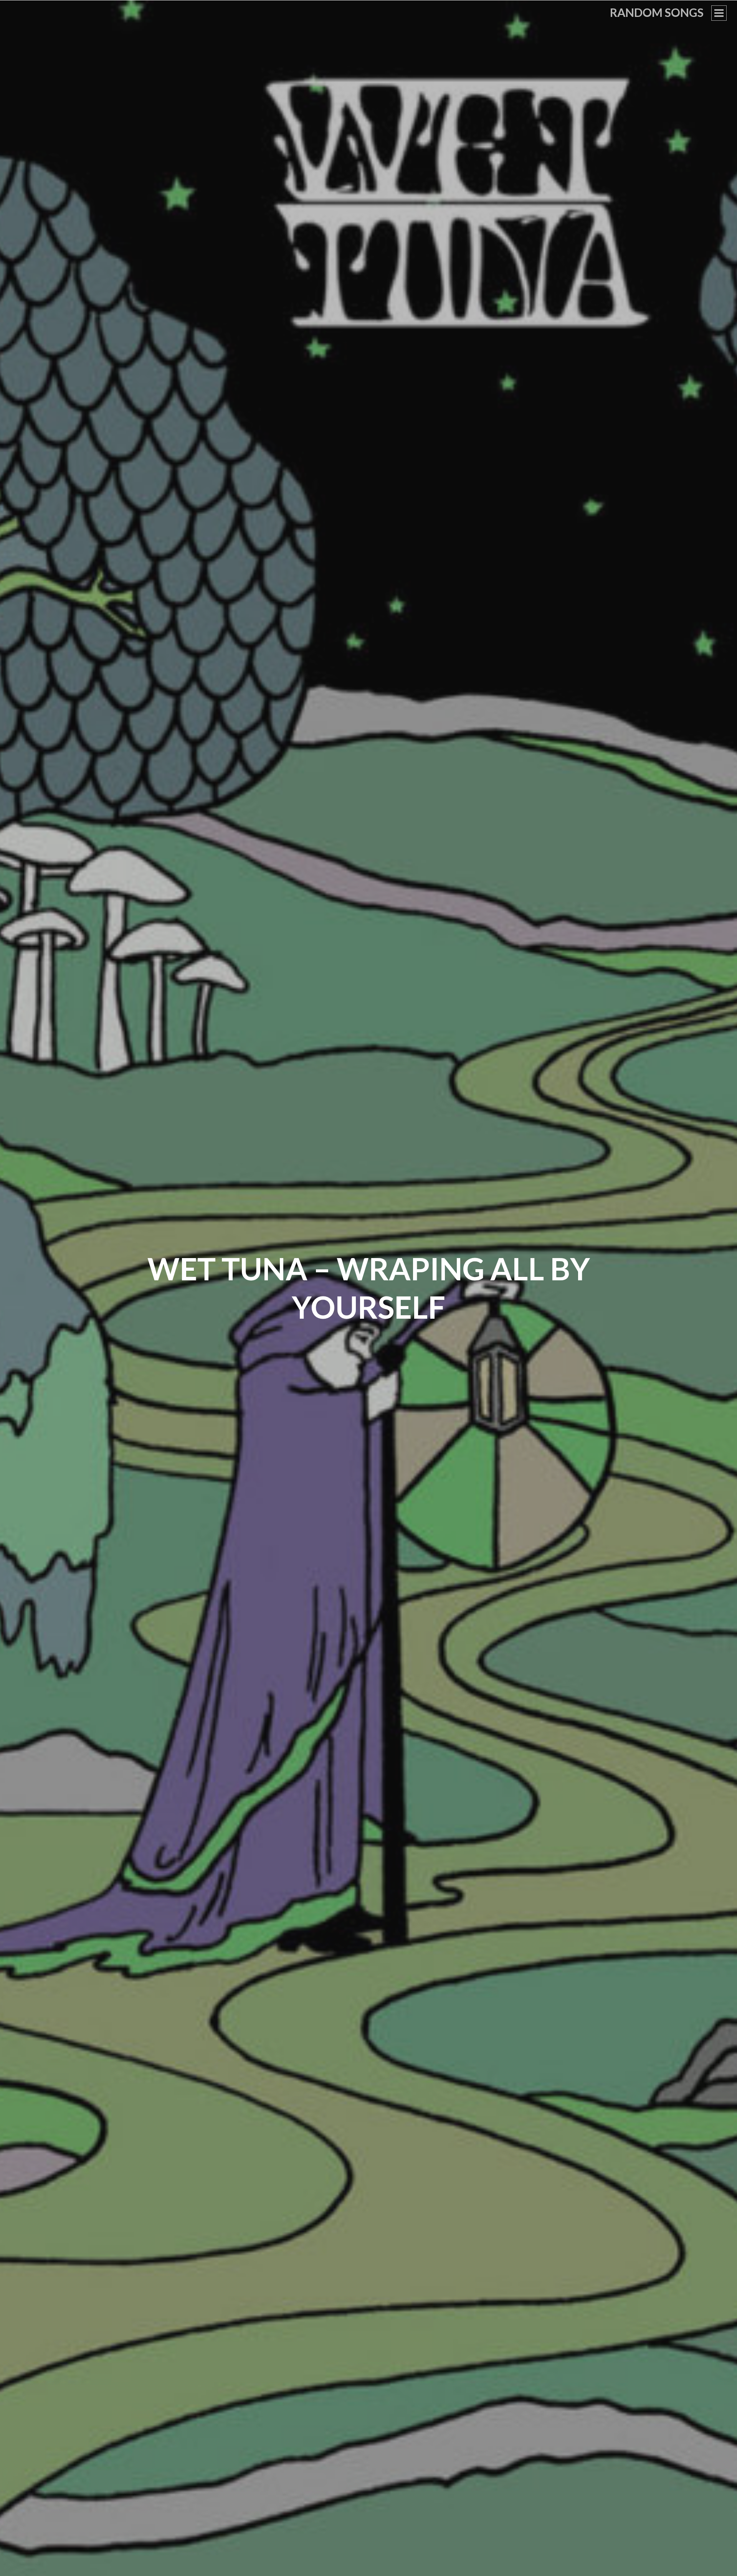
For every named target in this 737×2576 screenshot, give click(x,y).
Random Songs (657, 12)
